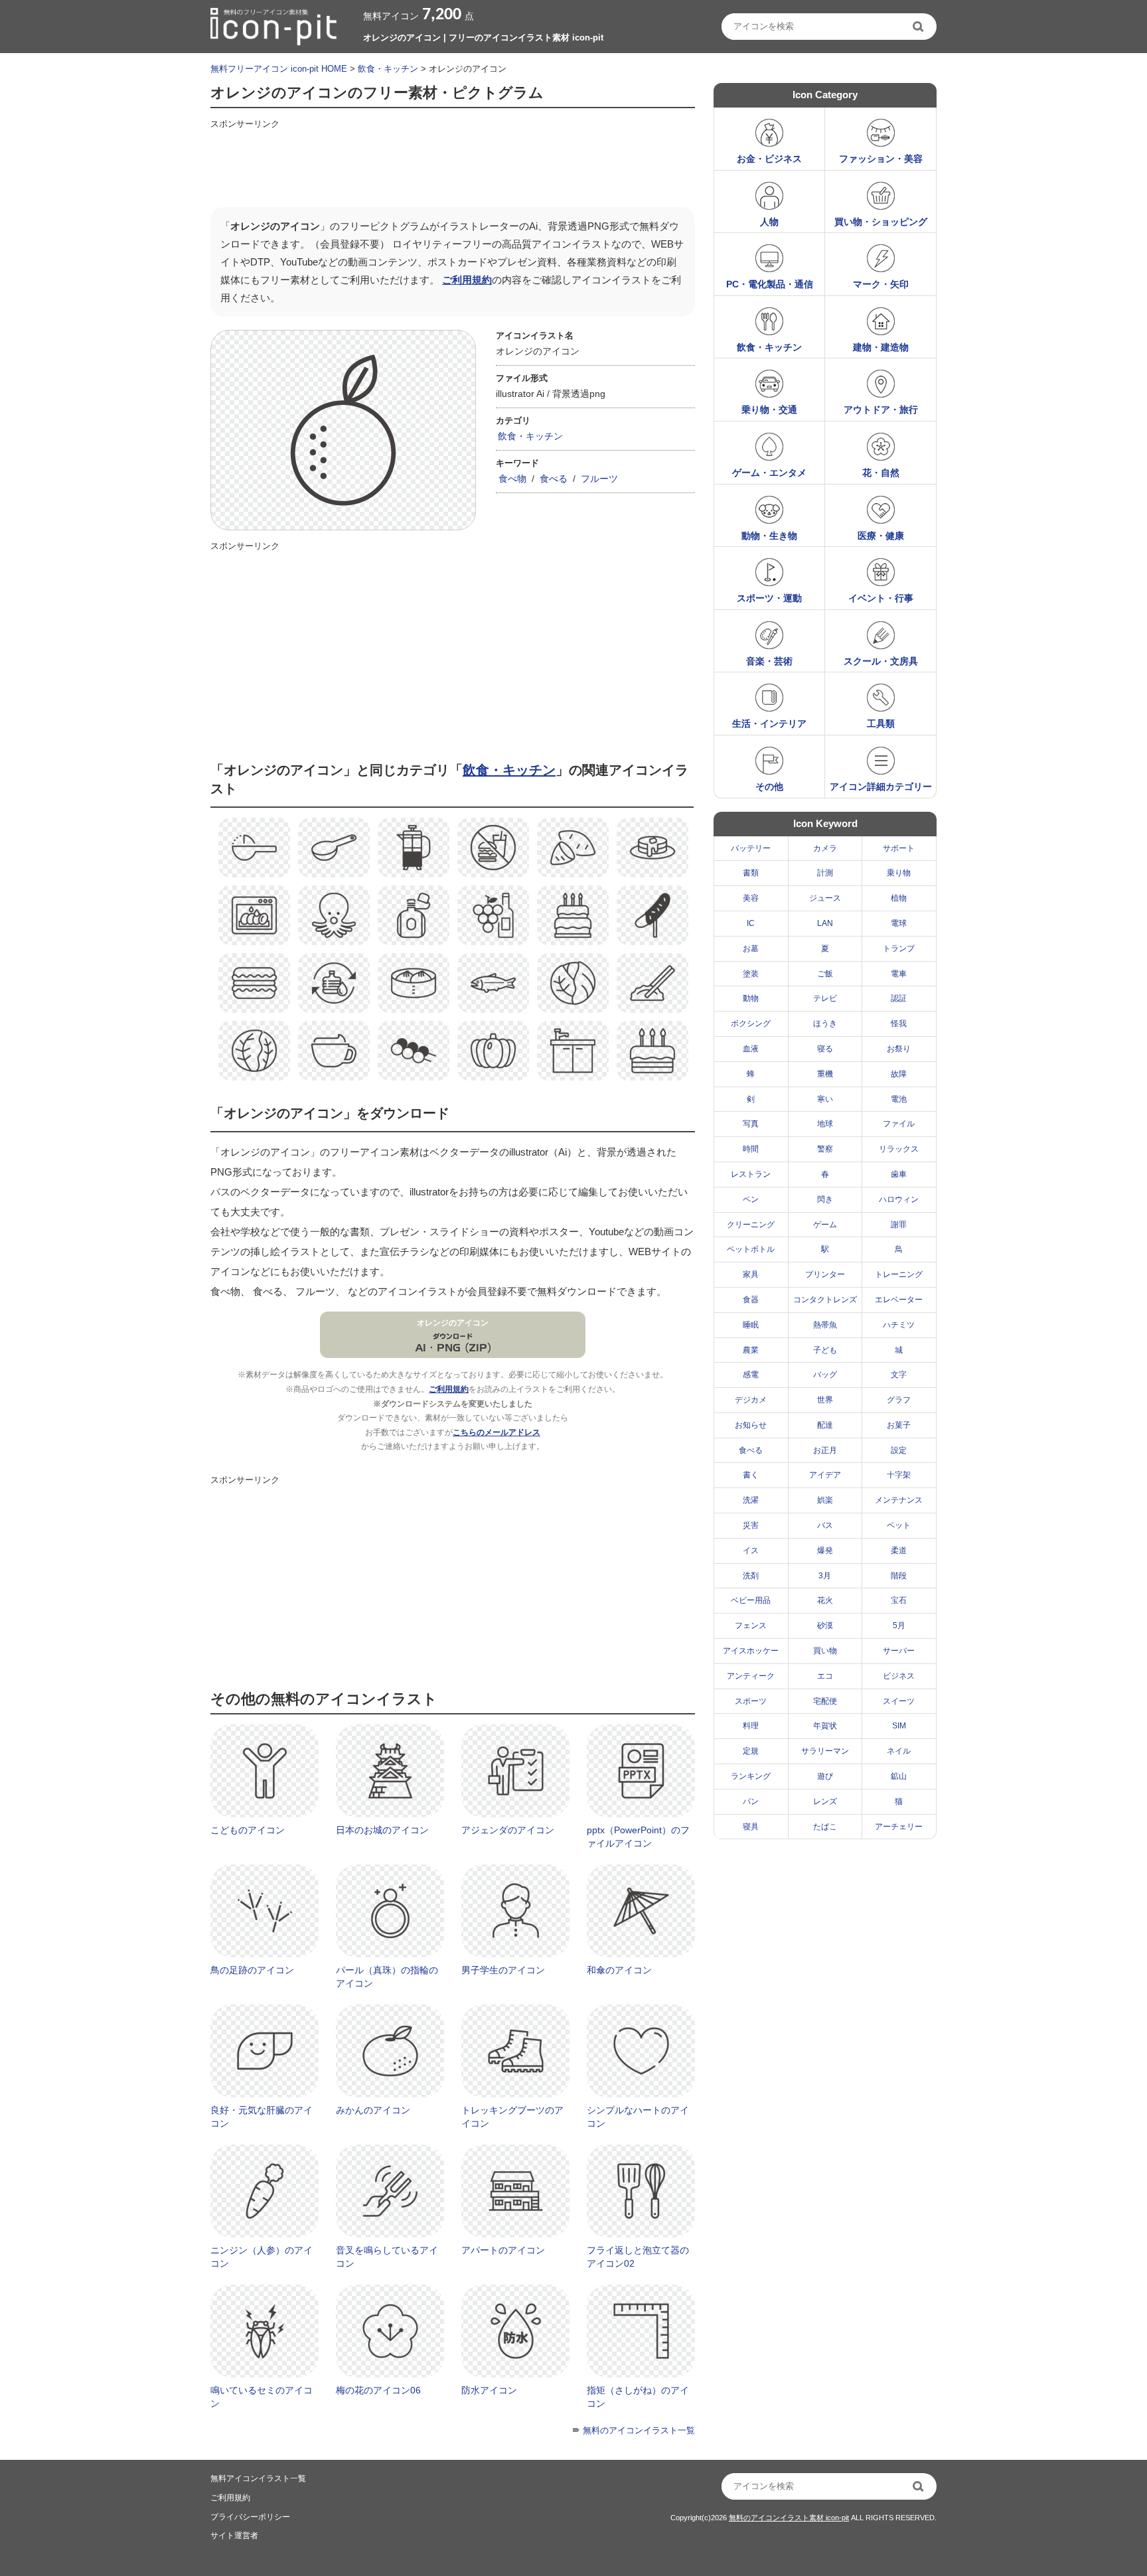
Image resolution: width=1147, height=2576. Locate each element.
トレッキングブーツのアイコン (512, 2117)
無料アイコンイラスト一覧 (258, 2478)
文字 (899, 1375)
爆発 (825, 1551)
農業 (751, 1350)
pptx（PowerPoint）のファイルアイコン (638, 1837)
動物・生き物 (769, 536)
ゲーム (825, 1225)
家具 (751, 1274)
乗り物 (899, 873)
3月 (825, 1576)
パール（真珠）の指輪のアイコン (387, 1977)
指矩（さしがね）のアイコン (638, 2397)
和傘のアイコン (619, 1970)
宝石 (899, 1600)
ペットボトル (751, 1249)
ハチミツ (899, 1325)
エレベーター (899, 1300)
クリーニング (751, 1225)
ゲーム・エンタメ (769, 473)
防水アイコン (489, 2390)
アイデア (825, 1475)
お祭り (899, 1049)
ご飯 (825, 974)
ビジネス (899, 1676)
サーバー (899, 1651)
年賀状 (825, 1726)
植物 (899, 898)
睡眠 (751, 1325)
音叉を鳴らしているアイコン (387, 2257)
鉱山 (899, 1776)
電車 (899, 974)
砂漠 (825, 1626)
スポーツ (751, 1701)
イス (751, 1551)
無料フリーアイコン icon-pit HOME (279, 69)
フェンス (751, 1626)
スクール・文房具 (881, 661)
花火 (825, 1600)
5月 (899, 1626)
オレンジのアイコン (453, 1323)
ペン (751, 1199)
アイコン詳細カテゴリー (881, 787)
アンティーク (751, 1676)
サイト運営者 (234, 2536)
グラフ (899, 1400)
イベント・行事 (881, 598)
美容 (751, 898)
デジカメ (751, 1400)
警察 (825, 1149)
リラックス (899, 1149)
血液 (751, 1049)
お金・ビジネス (769, 159)
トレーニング (899, 1274)
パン (751, 1801)
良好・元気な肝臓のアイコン (262, 2117)
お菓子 (899, 1425)
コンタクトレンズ (825, 1300)
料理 (751, 1726)
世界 (825, 1400)
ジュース (825, 898)
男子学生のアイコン (503, 1970)
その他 (769, 787)
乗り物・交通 (769, 410)
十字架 (899, 1475)
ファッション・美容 (881, 159)
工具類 (881, 723)
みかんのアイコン (373, 2110)
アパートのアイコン (503, 2250)
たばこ (825, 1827)
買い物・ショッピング (881, 222)
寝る (825, 1049)
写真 (751, 1124)
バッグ (825, 1375)
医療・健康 (881, 536)
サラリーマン (825, 1751)
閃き (825, 1199)
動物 (751, 998)
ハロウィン (899, 1199)
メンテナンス (899, 1500)
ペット (899, 1525)
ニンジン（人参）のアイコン (262, 2257)
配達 (825, 1425)
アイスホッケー (751, 1651)
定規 (751, 1751)
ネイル (899, 1751)
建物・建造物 (881, 347)
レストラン (751, 1174)
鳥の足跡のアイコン (252, 1970)
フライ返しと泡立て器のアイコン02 (638, 2257)
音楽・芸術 (769, 661)
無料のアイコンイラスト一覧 (639, 2430)
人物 (769, 222)
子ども (825, 1350)
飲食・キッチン (388, 69)
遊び (825, 1776)
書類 (751, 873)
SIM (899, 1726)
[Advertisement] (452, 164)
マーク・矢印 (881, 284)
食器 (751, 1300)
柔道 (899, 1551)
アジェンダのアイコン (508, 1830)
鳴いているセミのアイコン (262, 2397)
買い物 (825, 1651)
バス (825, 1525)
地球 (825, 1124)
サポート (899, 848)
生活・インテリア (769, 723)
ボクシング (751, 1023)
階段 (899, 1576)
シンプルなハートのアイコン (638, 2117)
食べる (554, 479)
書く (751, 1475)
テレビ (825, 998)
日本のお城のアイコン (382, 1830)
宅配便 (825, 1701)
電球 (899, 923)
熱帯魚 (825, 1325)
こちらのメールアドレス (497, 1432)
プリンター (825, 1274)
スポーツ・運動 (769, 598)
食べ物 (512, 479)
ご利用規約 (467, 280)
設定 (899, 1450)
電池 (899, 1099)
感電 (751, 1375)
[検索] (919, 27)
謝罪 (899, 1225)
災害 (751, 1525)
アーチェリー (899, 1827)
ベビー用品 (751, 1600)
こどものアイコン (248, 1830)
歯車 (899, 1174)
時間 (751, 1149)
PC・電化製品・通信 (770, 284)
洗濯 (751, 1500)
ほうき (825, 1023)
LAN (825, 923)
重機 (825, 1074)
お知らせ (751, 1425)
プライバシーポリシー (250, 2517)
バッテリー (751, 848)
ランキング (751, 1776)
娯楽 (825, 1500)
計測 (825, 873)
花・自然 (881, 473)
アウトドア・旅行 (881, 410)
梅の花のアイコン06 (378, 2390)
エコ (825, 1676)
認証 (899, 998)
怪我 (899, 1023)
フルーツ (599, 479)
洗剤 (751, 1576)
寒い (825, 1099)
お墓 (751, 948)
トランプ (899, 948)
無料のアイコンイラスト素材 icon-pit (789, 2518)
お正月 (825, 1450)
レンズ (825, 1801)
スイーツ (899, 1701)
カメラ (825, 848)
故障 (899, 1074)
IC (751, 923)
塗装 (751, 974)
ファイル (899, 1124)
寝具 (751, 1827)
